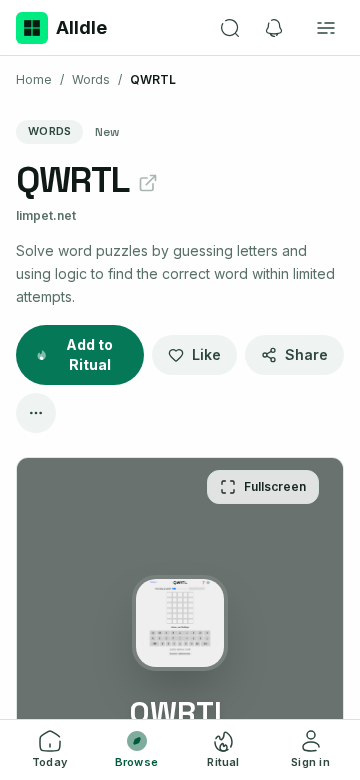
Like (206, 354)
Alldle (81, 27)
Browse (136, 762)
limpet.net (46, 215)
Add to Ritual (89, 354)
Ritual (223, 762)
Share (306, 354)
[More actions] (36, 413)
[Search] (230, 28)
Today (49, 762)
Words (91, 79)
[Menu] (326, 28)
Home (34, 79)
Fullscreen (275, 486)
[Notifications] (274, 28)
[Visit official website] (148, 183)
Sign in (310, 762)
